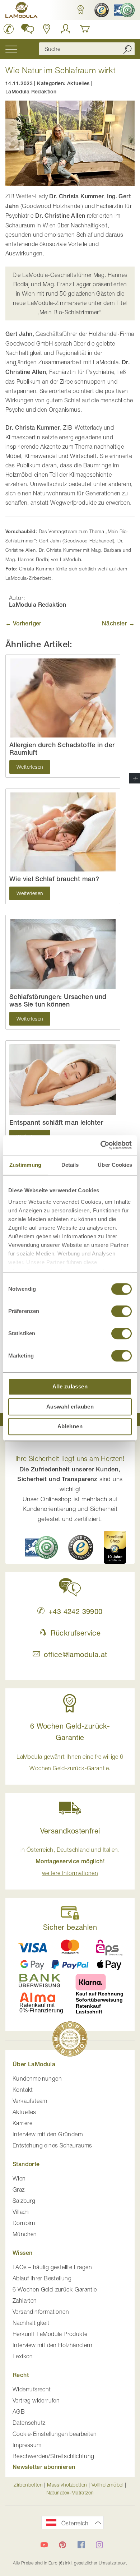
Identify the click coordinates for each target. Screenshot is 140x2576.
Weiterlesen (30, 767)
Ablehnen (70, 1426)
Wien (19, 2178)
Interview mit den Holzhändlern (52, 2345)
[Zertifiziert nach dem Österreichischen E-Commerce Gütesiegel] (41, 1547)
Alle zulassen (70, 1386)
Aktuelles (78, 83)
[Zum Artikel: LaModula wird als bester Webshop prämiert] (70, 2040)
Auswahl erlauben (70, 1407)
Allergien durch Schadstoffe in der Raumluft (62, 749)
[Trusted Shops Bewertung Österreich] (81, 1548)
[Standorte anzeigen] (47, 29)
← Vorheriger (24, 623)
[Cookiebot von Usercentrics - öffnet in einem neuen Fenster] (101, 1145)
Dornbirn (24, 2223)
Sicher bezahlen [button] (70, 1927)
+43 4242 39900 (75, 1611)
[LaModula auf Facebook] (81, 2545)
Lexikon (23, 2356)
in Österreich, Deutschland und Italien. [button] (70, 1861)
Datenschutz (29, 2423)
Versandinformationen (41, 2312)
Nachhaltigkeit (31, 2323)
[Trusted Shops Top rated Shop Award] (115, 1547)
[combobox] (87, 49)
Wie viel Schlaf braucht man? (54, 879)
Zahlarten (25, 2300)
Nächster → (118, 623)
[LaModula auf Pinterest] (62, 2545)
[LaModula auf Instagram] (99, 2545)
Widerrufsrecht (32, 2389)
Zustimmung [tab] (25, 1165)
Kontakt (23, 2090)
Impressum (27, 2445)
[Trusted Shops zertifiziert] (101, 10)
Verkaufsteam (30, 2101)
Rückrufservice (76, 1633)
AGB (19, 2411)
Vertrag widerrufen (36, 2400)
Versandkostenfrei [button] (70, 1831)
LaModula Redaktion (31, 92)
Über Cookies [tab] (115, 1165)
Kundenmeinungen (37, 2078)
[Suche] (127, 49)
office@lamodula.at (75, 1654)
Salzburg (24, 2201)
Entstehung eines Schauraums (52, 2145)
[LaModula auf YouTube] (44, 2545)
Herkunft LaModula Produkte (50, 2334)
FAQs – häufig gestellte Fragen (52, 2267)
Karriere (22, 2123)
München (25, 2234)
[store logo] (22, 11)
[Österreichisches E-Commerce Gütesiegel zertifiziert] (123, 10)
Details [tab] (70, 1165)
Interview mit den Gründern (48, 2134)
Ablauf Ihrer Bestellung (42, 2278)
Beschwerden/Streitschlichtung (53, 2456)
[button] (80, 10)
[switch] (122, 1312)
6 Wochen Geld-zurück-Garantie (55, 2289)
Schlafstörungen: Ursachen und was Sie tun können (58, 1001)
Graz (19, 2189)
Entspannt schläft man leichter (56, 1122)
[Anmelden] (66, 29)
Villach (21, 2212)
